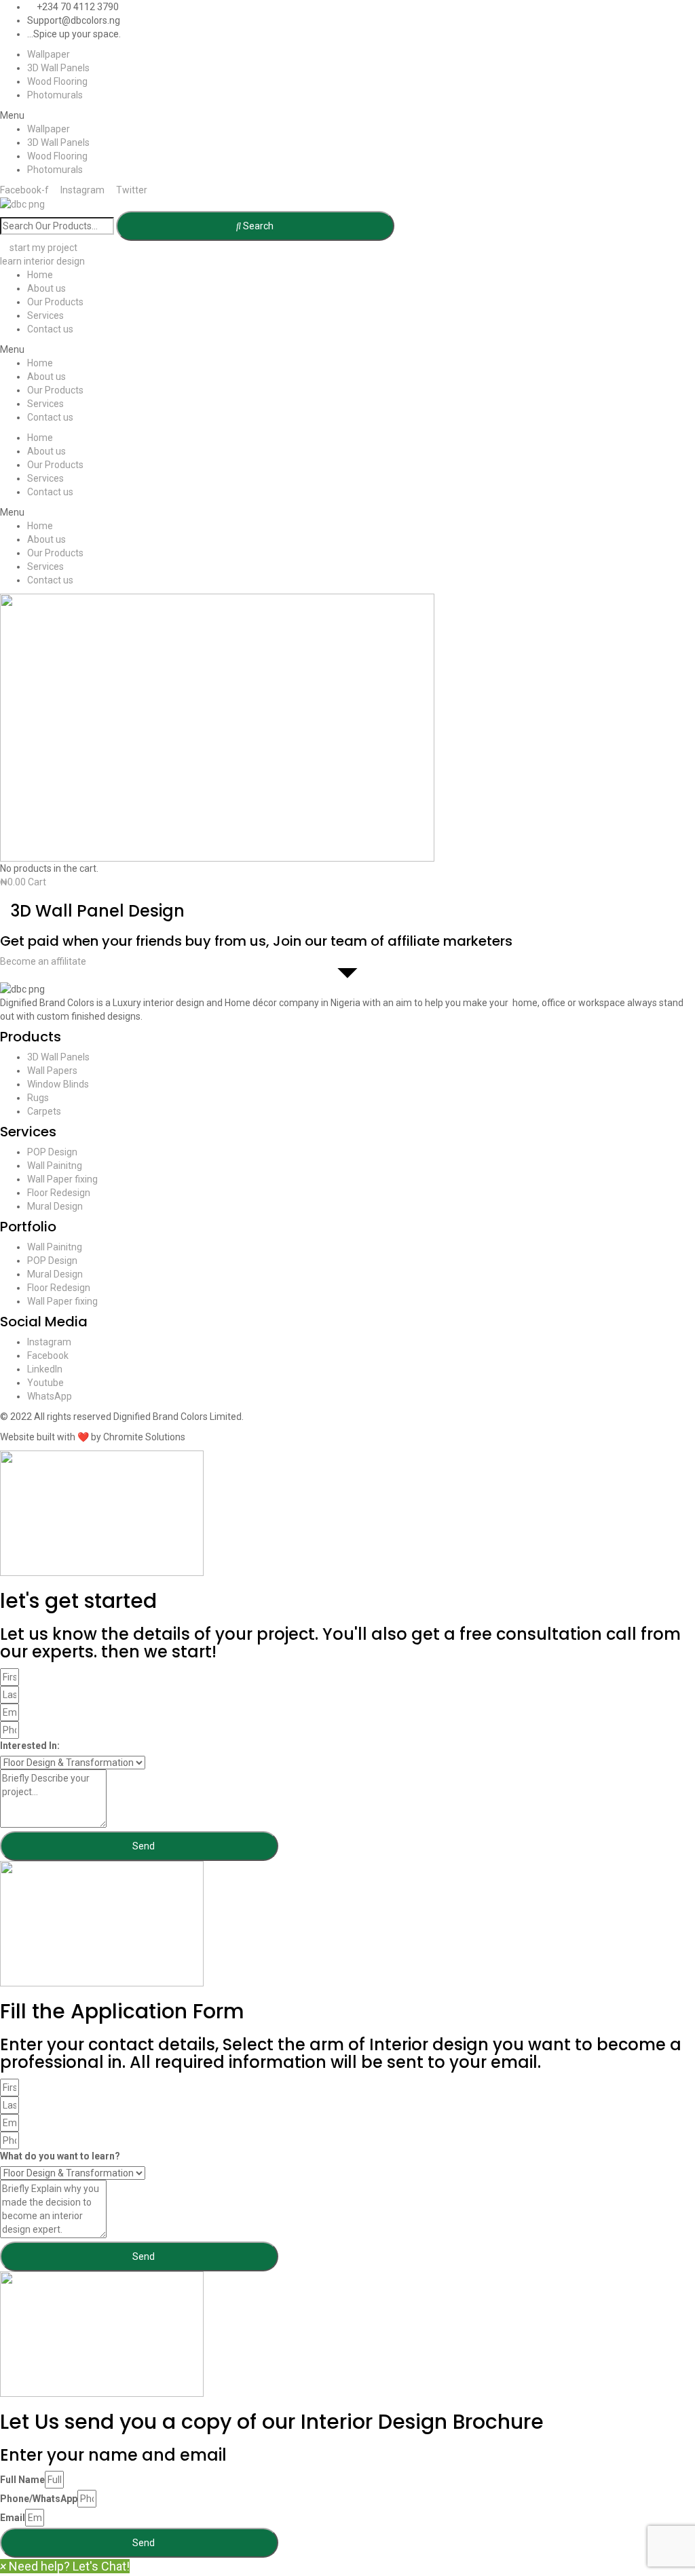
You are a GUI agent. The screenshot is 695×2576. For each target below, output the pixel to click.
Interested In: (30, 1746)
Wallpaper (49, 54)
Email (13, 2518)
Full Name (22, 2480)
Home (40, 275)
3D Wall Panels (58, 68)
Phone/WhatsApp (39, 2499)
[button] (347, 115)
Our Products (55, 302)
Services (45, 315)
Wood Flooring (57, 81)
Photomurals (55, 95)
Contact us (50, 329)
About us (46, 288)
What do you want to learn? (60, 2156)
